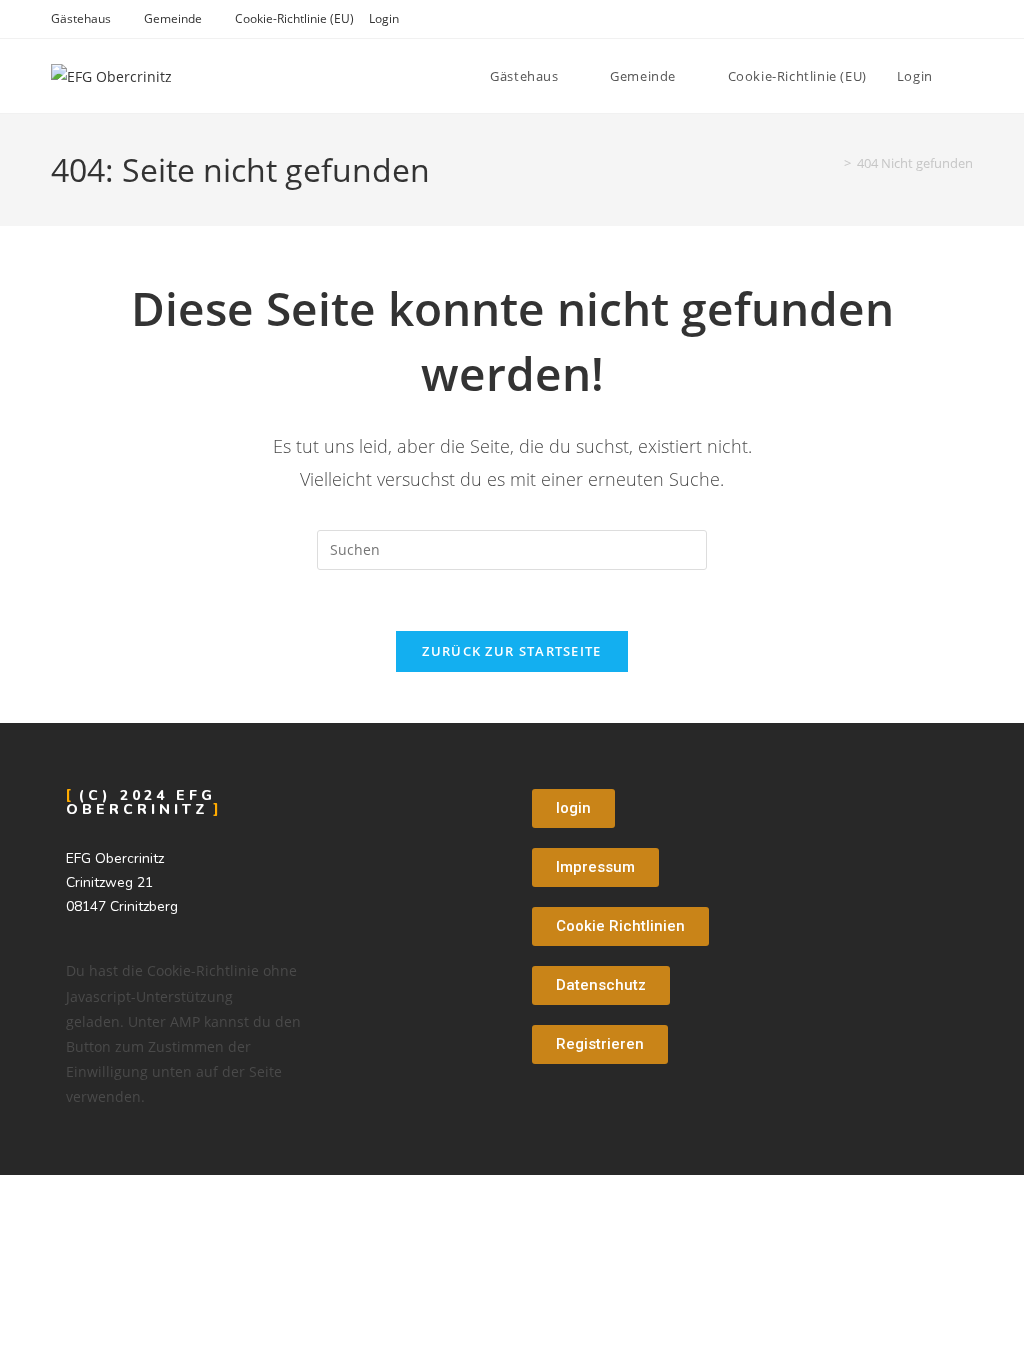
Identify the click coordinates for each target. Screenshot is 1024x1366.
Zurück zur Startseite (511, 651)
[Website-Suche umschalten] (968, 76)
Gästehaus (81, 18)
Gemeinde (173, 18)
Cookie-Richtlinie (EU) (294, 18)
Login (384, 18)
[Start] (833, 163)
